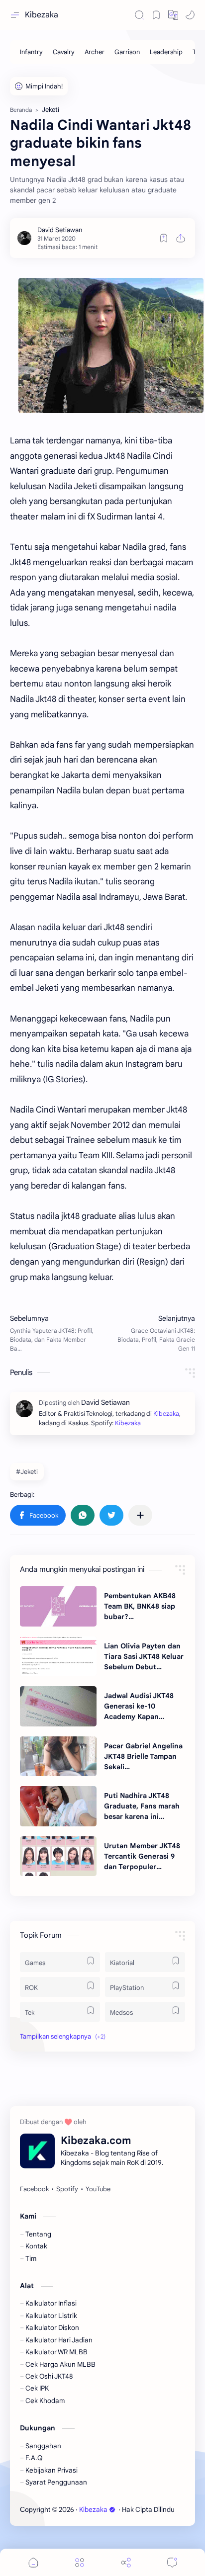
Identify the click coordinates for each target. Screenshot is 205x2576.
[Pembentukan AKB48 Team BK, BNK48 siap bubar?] (58, 1606)
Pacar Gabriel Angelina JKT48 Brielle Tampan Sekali (143, 1756)
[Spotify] (67, 2189)
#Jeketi (27, 1472)
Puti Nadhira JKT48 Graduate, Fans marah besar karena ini (142, 1806)
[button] (173, 15)
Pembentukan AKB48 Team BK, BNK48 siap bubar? (140, 1606)
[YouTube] (98, 2189)
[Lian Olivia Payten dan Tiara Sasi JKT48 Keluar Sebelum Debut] (58, 1656)
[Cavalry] (64, 52)
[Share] (126, 2562)
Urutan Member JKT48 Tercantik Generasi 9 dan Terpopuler (142, 1856)
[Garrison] (127, 52)
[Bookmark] (156, 15)
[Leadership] (166, 52)
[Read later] (164, 238)
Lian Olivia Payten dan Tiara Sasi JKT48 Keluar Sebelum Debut (144, 1656)
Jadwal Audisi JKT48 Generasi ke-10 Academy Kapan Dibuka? (139, 1707)
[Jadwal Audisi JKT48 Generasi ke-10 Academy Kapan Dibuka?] (58, 1706)
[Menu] (80, 2562)
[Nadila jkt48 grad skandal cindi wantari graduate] (111, 345)
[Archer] (95, 52)
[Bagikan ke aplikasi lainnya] (140, 1515)
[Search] (139, 15)
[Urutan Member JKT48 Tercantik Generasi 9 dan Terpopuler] (58, 1856)
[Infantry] (31, 52)
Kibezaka (42, 15)
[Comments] (172, 2562)
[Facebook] (34, 2189)
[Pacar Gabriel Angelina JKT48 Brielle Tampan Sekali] (58, 1756)
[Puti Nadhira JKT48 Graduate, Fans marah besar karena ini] (58, 1806)
